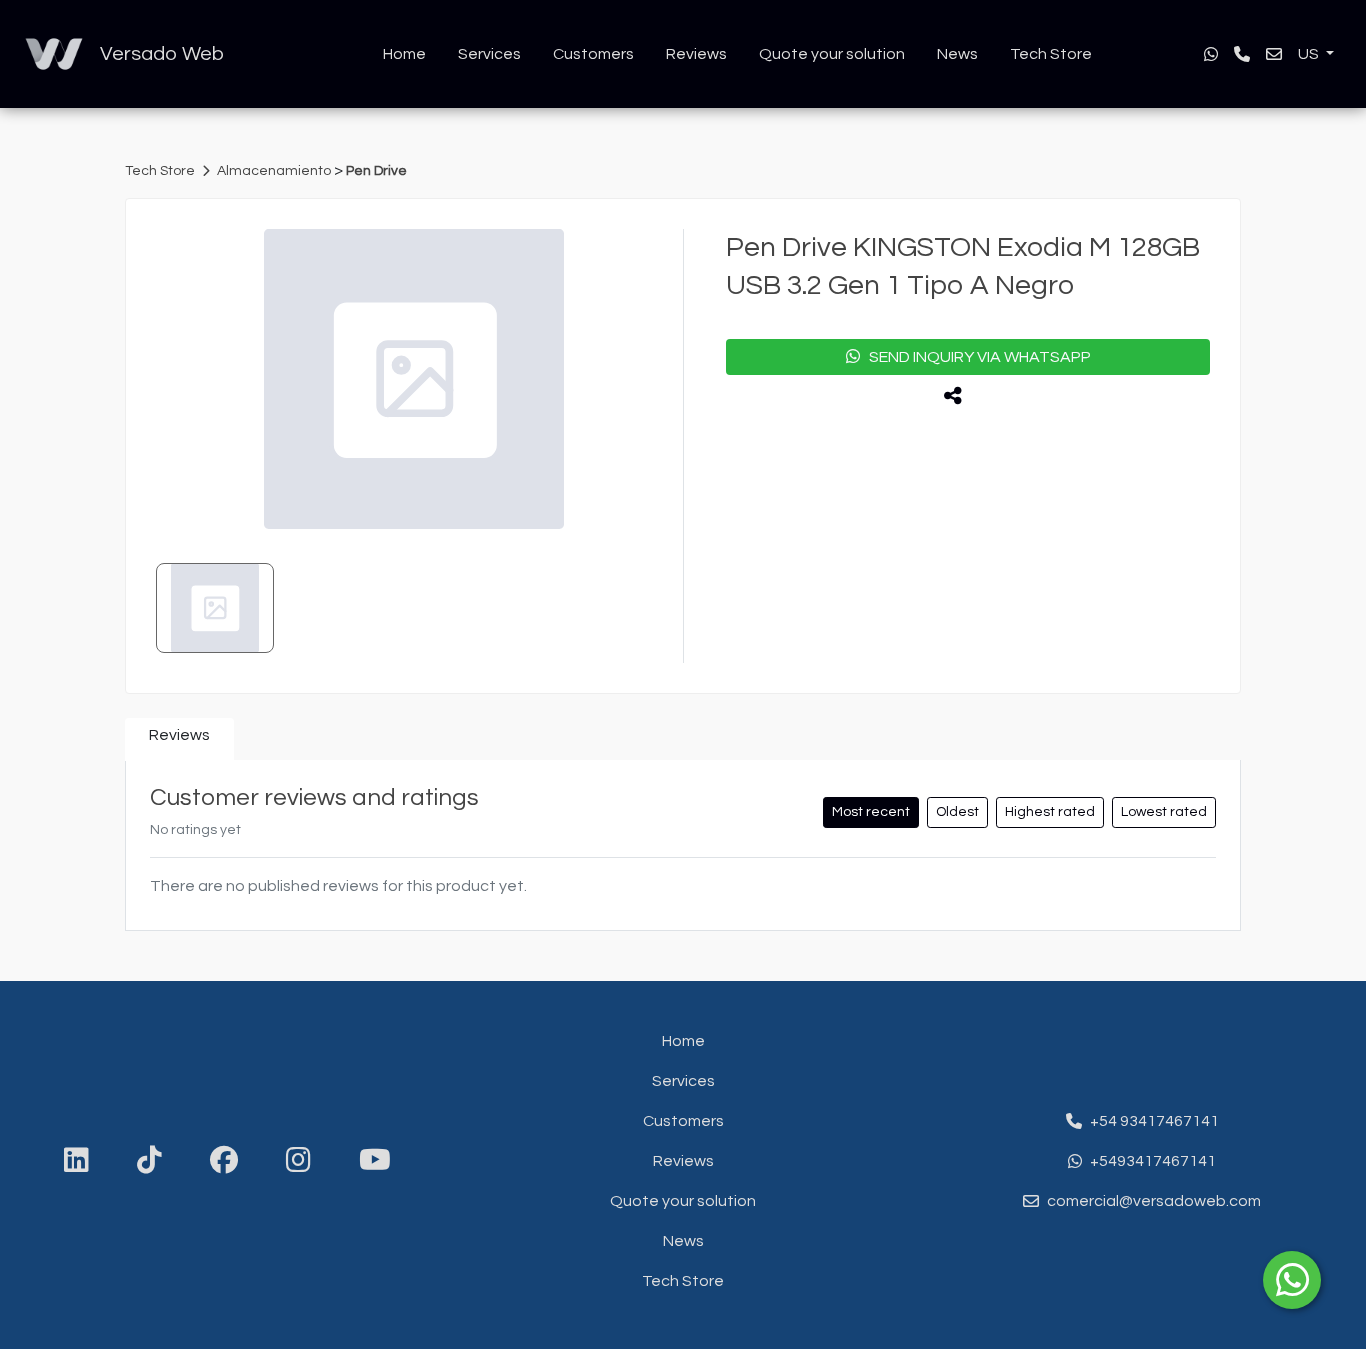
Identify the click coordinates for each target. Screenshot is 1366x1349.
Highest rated (1050, 812)
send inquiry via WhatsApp (975, 357)
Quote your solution (832, 54)
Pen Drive (376, 171)
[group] (413, 379)
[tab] (179, 739)
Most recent (871, 812)
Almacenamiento (275, 171)
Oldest (957, 812)
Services (489, 54)
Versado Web (162, 54)
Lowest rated (1164, 812)
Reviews (696, 54)
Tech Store (1051, 54)
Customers (593, 54)
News (957, 54)
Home (404, 54)
